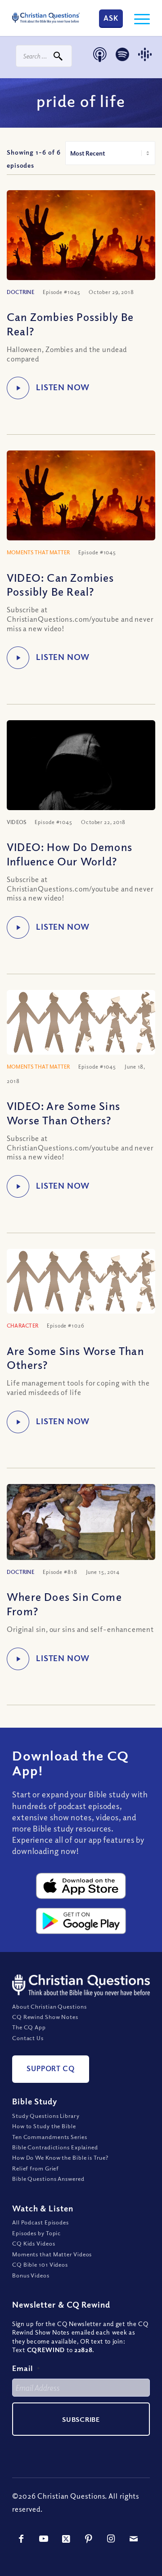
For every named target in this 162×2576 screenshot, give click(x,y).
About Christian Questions (49, 2006)
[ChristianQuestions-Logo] (46, 18)
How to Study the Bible (44, 2126)
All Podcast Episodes (40, 2222)
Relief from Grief (36, 2168)
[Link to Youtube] (44, 2539)
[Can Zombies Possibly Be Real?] (81, 240)
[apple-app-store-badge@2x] (81, 1886)
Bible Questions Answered (48, 2179)
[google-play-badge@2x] (81, 1921)
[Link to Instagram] (111, 2539)
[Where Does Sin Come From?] (81, 1522)
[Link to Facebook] (21, 2539)
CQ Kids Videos (34, 2243)
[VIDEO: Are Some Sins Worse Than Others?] (81, 1022)
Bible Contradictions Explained (55, 2147)
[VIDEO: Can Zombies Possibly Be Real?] (81, 500)
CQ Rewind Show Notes (45, 2017)
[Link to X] (66, 2539)
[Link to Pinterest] (89, 2539)
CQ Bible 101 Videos (40, 2264)
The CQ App (29, 2027)
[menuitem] (137, 18)
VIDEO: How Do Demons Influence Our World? (70, 853)
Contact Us (28, 2038)
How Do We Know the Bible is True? (60, 2157)
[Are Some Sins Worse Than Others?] (81, 1281)
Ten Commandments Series (50, 2137)
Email (26, 2368)
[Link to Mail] (134, 2539)
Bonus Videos (31, 2275)
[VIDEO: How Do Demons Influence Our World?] (81, 769)
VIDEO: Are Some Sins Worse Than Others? (63, 1112)
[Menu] (137, 18)
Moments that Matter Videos (52, 2254)
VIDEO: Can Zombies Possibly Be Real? (61, 584)
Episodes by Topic (36, 2233)
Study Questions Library (46, 2116)
